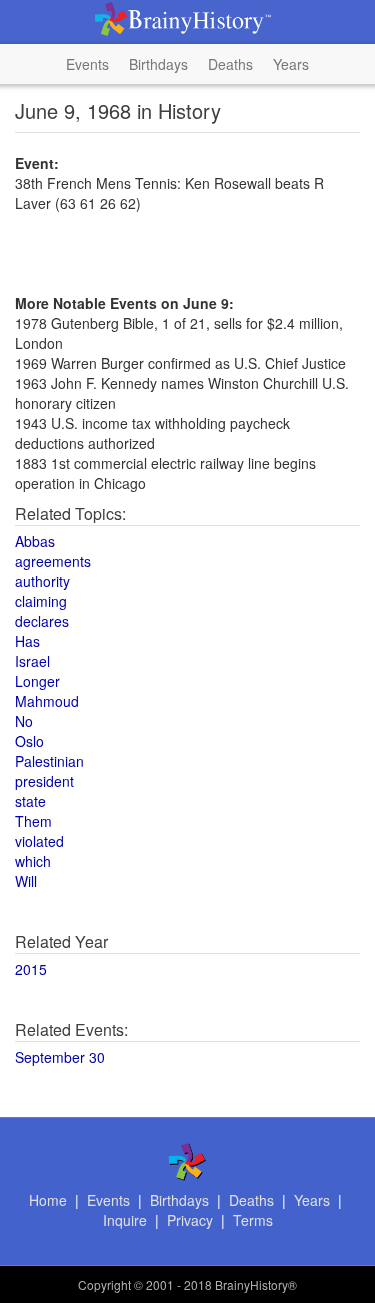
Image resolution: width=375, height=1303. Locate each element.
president (44, 781)
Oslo (29, 741)
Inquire (125, 1220)
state (30, 801)
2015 (31, 969)
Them (33, 821)
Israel (32, 661)
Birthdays (158, 64)
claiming (41, 601)
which (33, 861)
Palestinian (49, 761)
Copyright (104, 1284)
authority (42, 581)
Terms (253, 1220)
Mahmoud (47, 701)
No (24, 721)
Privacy (190, 1220)
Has (27, 641)
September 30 (60, 1057)
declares (42, 621)
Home (48, 1200)
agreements (53, 561)
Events (87, 64)
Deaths (230, 64)
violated (39, 841)
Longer (37, 681)
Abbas (35, 541)
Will (26, 881)
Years (291, 64)
